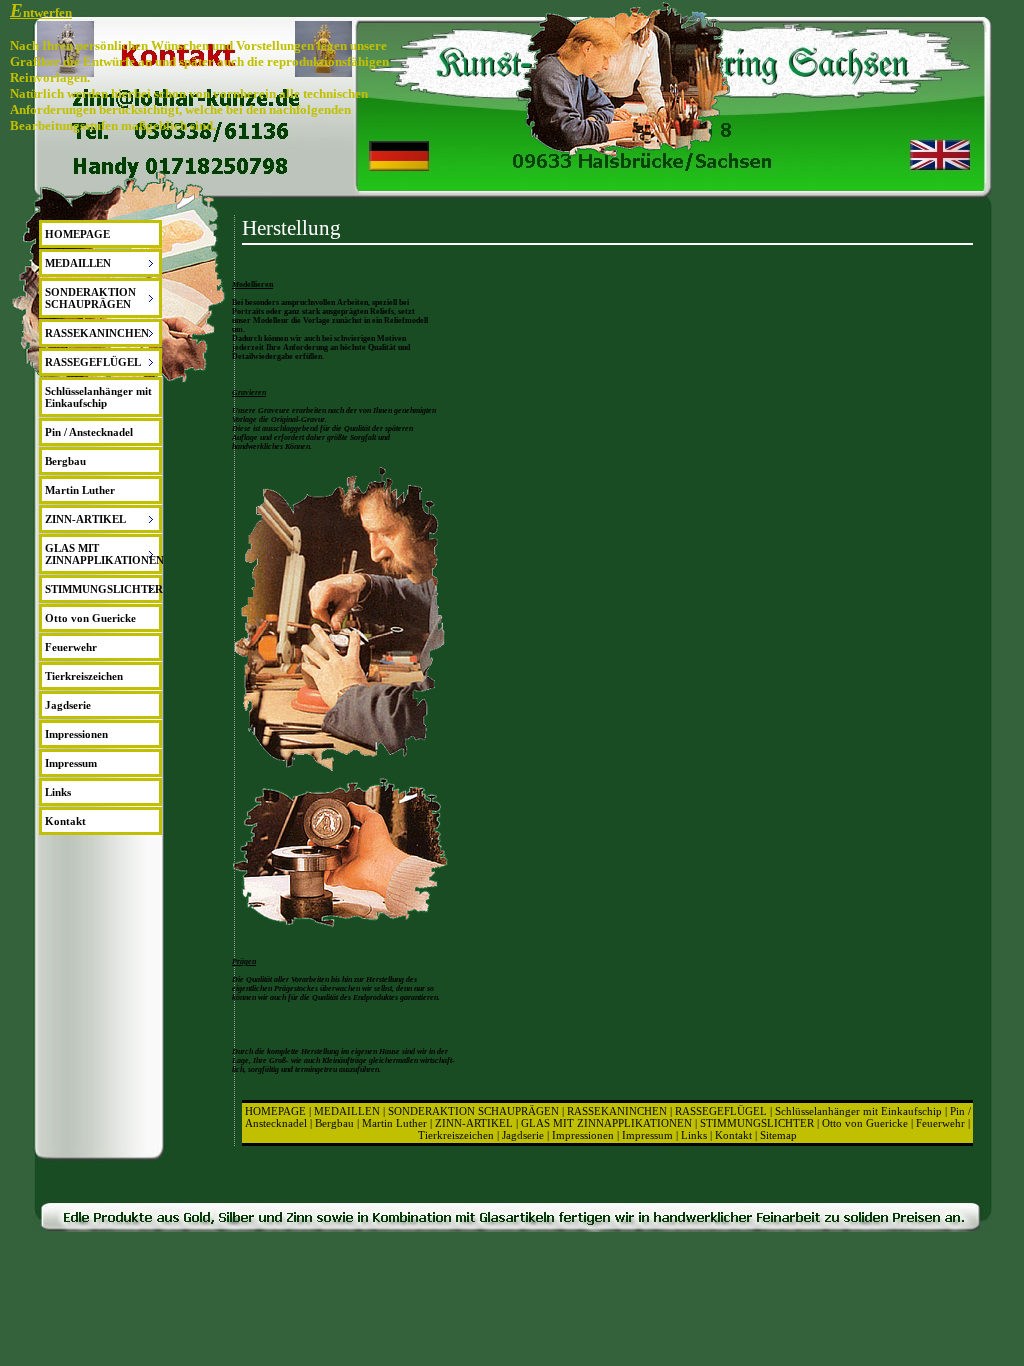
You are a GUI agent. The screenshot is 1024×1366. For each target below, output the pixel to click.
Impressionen (76, 734)
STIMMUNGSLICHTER (757, 1123)
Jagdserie (68, 705)
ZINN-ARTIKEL (474, 1123)
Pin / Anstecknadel (89, 432)
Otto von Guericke (90, 618)
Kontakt (65, 821)
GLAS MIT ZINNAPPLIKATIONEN (606, 1123)
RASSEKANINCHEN (617, 1111)
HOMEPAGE (77, 234)
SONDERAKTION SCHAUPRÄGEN (473, 1111)
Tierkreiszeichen (84, 676)
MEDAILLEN (347, 1111)
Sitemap (778, 1135)
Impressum (71, 763)
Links (58, 792)
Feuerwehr (71, 647)
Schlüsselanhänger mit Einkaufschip (98, 397)
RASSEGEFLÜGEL (721, 1111)
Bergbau (65, 461)
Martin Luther (80, 490)
